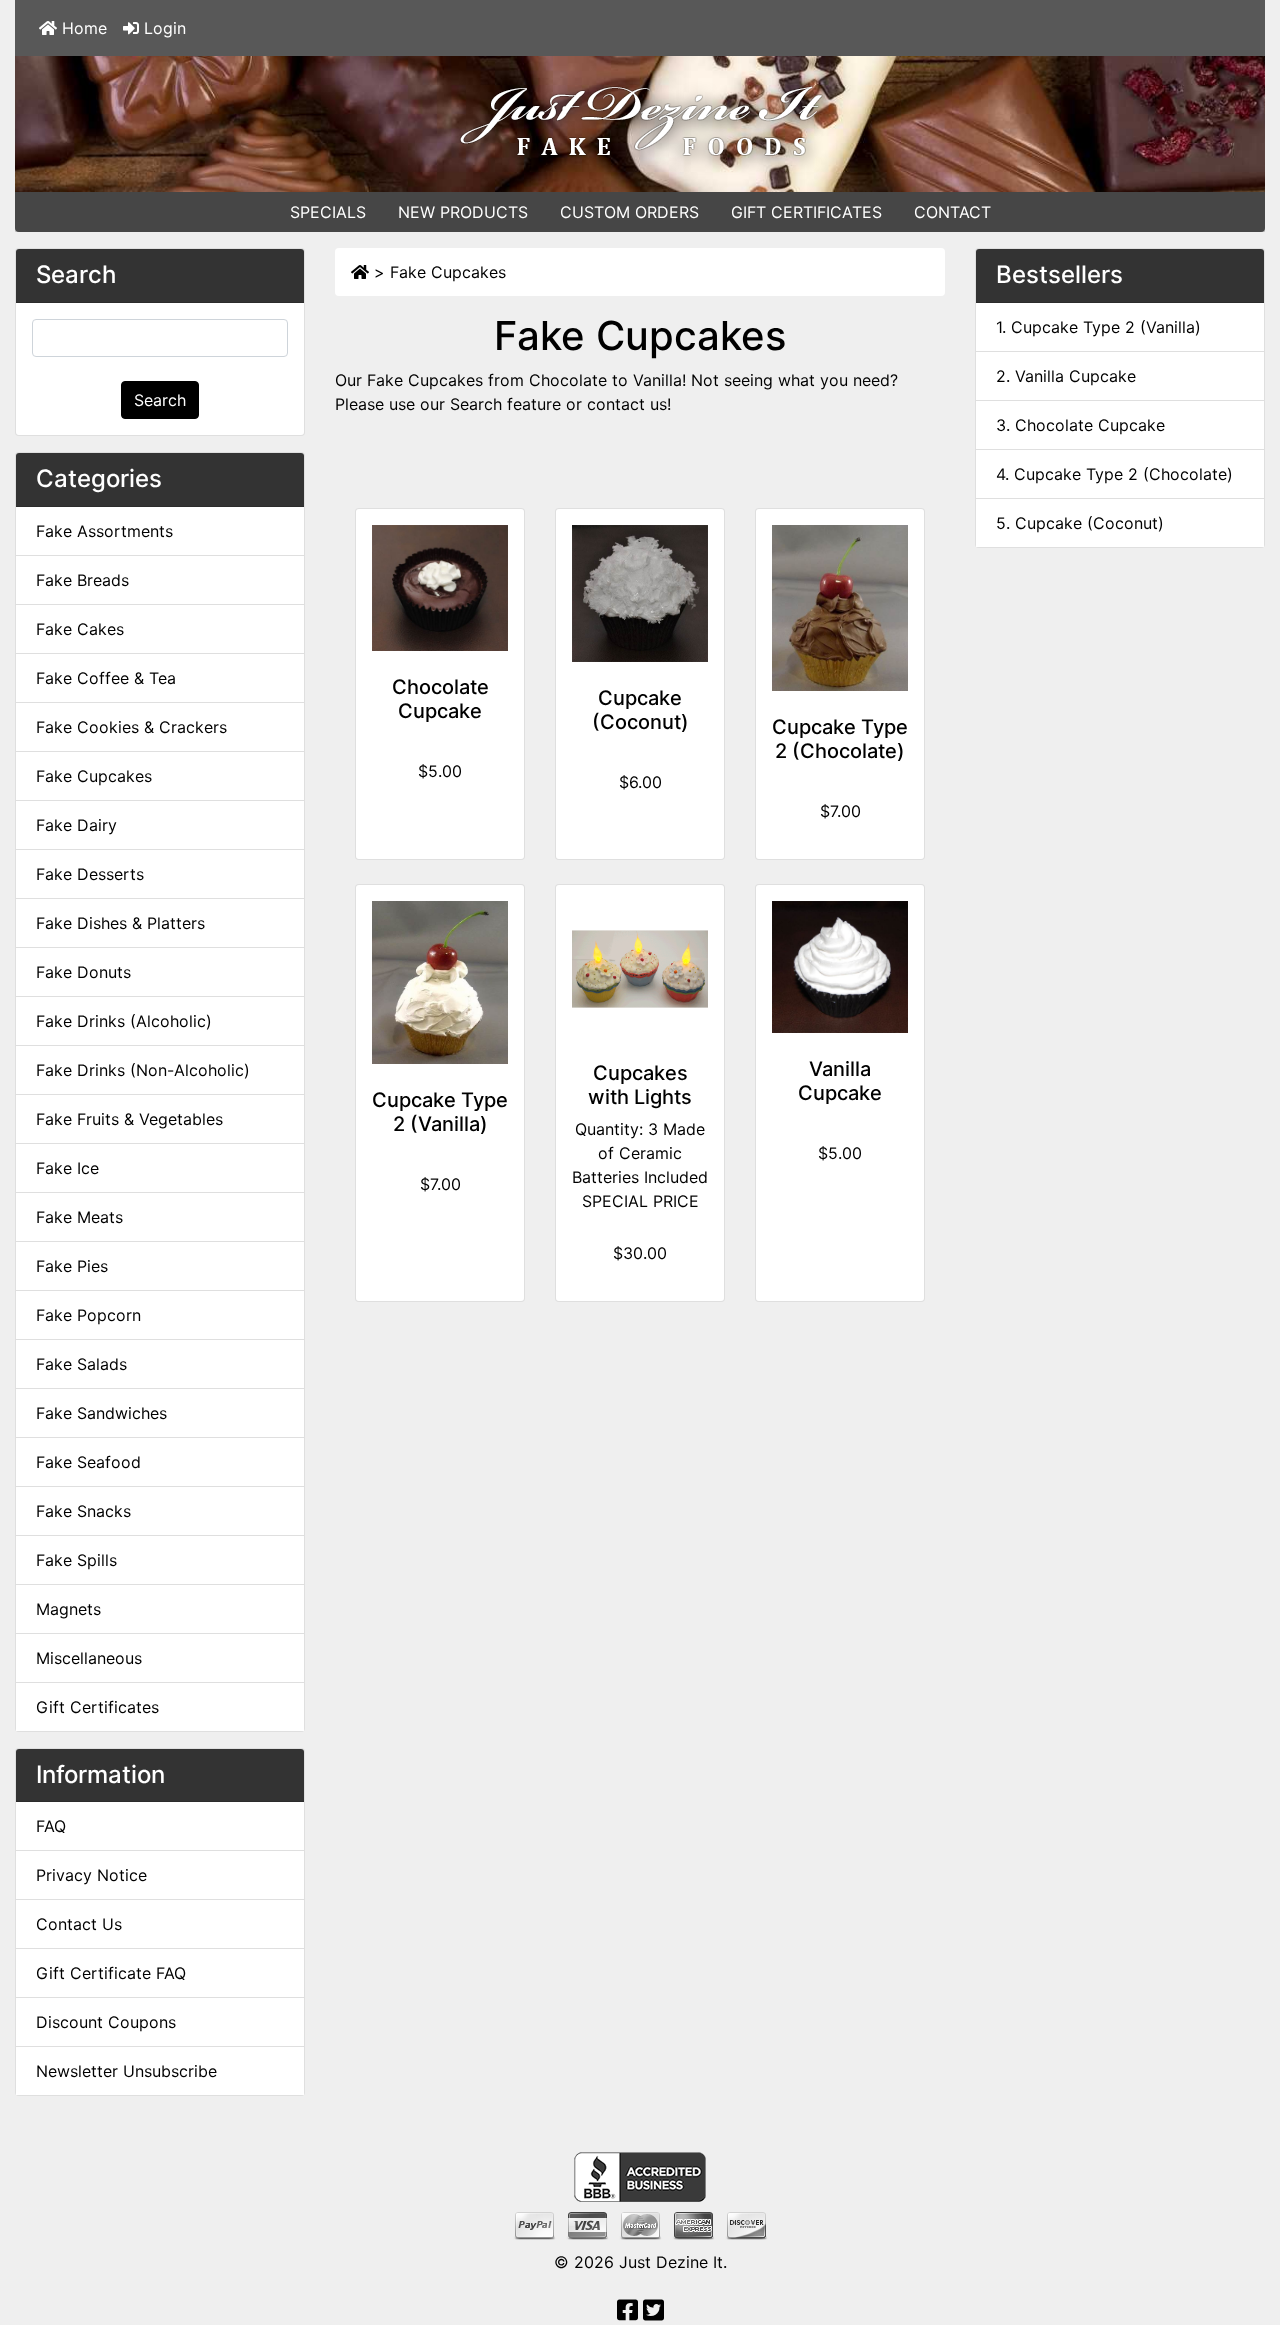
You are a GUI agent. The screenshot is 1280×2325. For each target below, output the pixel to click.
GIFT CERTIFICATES (806, 212)
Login (162, 28)
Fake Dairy (76, 825)
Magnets (68, 1609)
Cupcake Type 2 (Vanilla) (440, 1112)
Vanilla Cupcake (840, 1081)
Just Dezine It (671, 2262)
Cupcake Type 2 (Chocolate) (840, 739)
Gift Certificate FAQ (111, 1973)
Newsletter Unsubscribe (126, 2071)
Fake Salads (81, 1364)
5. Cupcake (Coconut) (1080, 523)
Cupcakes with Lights (640, 1085)
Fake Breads (82, 580)
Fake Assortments (104, 531)
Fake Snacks (83, 1511)
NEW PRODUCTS (463, 212)
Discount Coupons (106, 2022)
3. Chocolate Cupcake (1080, 425)
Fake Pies (72, 1266)
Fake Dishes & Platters (120, 923)
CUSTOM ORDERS (629, 212)
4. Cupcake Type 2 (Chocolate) (1114, 474)
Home (82, 28)
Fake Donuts (83, 972)
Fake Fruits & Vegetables (129, 1119)
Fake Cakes (80, 629)
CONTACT (952, 212)
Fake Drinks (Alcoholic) (124, 1021)
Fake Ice (67, 1168)
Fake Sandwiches (101, 1413)
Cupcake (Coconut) (640, 710)
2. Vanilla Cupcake (1066, 376)
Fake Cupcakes (448, 272)
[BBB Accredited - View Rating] (640, 2176)
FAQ (51, 1826)
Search (160, 400)
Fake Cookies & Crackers (131, 727)
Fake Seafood (88, 1462)
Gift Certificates (97, 1707)
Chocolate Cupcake (440, 699)
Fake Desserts (90, 874)
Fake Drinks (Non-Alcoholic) (143, 1070)
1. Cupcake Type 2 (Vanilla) (1098, 327)
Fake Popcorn (88, 1315)
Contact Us (79, 1924)
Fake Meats (79, 1217)
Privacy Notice (91, 1875)
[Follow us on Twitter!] (653, 2313)
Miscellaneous (89, 1658)
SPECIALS (328, 212)
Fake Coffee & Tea (106, 678)
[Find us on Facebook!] (627, 2313)
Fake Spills (76, 1560)
